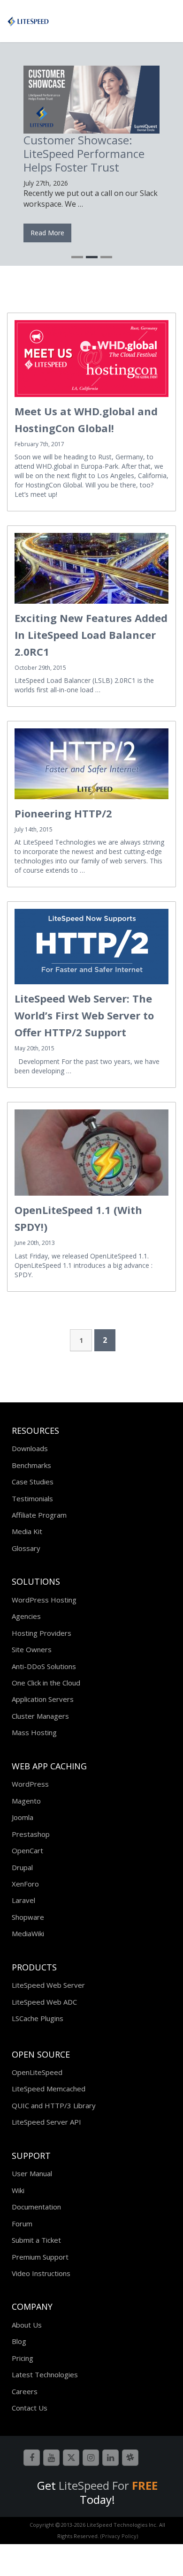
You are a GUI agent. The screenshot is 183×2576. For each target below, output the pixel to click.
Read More (47, 233)
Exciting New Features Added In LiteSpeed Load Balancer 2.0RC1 (91, 635)
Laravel (23, 1900)
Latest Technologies (45, 2374)
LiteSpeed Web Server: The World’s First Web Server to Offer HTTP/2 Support (84, 1015)
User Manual (32, 2173)
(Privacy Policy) (119, 2536)
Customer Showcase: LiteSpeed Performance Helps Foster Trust (84, 154)
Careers (25, 2391)
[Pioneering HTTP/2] (91, 764)
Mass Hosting (34, 1732)
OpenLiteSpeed (37, 2072)
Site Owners (32, 1649)
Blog (19, 2341)
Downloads (30, 1448)
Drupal (22, 1867)
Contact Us (30, 2408)
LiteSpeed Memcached (49, 2089)
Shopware (28, 1917)
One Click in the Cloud (46, 1683)
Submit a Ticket (36, 2240)
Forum (22, 2224)
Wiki (18, 2190)
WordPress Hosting (44, 1600)
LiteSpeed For (108, 2485)
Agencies (26, 1616)
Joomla (23, 1817)
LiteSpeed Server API (46, 2122)
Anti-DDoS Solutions (44, 1666)
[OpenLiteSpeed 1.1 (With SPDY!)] (91, 1153)
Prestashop (31, 1834)
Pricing (23, 2358)
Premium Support (40, 2257)
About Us (27, 2325)
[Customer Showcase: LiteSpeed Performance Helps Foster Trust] (91, 100)
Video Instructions (41, 2273)
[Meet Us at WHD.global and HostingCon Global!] (91, 359)
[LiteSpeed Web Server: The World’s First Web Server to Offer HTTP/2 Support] (91, 947)
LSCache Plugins (38, 2018)
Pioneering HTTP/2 (63, 813)
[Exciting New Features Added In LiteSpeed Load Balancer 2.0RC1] (91, 568)
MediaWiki (28, 1933)
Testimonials (32, 1498)
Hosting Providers (42, 1633)
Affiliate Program (39, 1515)
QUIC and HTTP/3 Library (54, 2105)
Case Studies (33, 1482)
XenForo (25, 1884)
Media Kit (27, 1531)
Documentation (36, 2207)
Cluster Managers (40, 1716)
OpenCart (27, 1850)
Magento (26, 1801)
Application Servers (43, 1699)
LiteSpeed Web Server (48, 1985)
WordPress (30, 1784)
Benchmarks (31, 1465)
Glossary (26, 1548)
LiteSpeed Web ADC (44, 2002)
